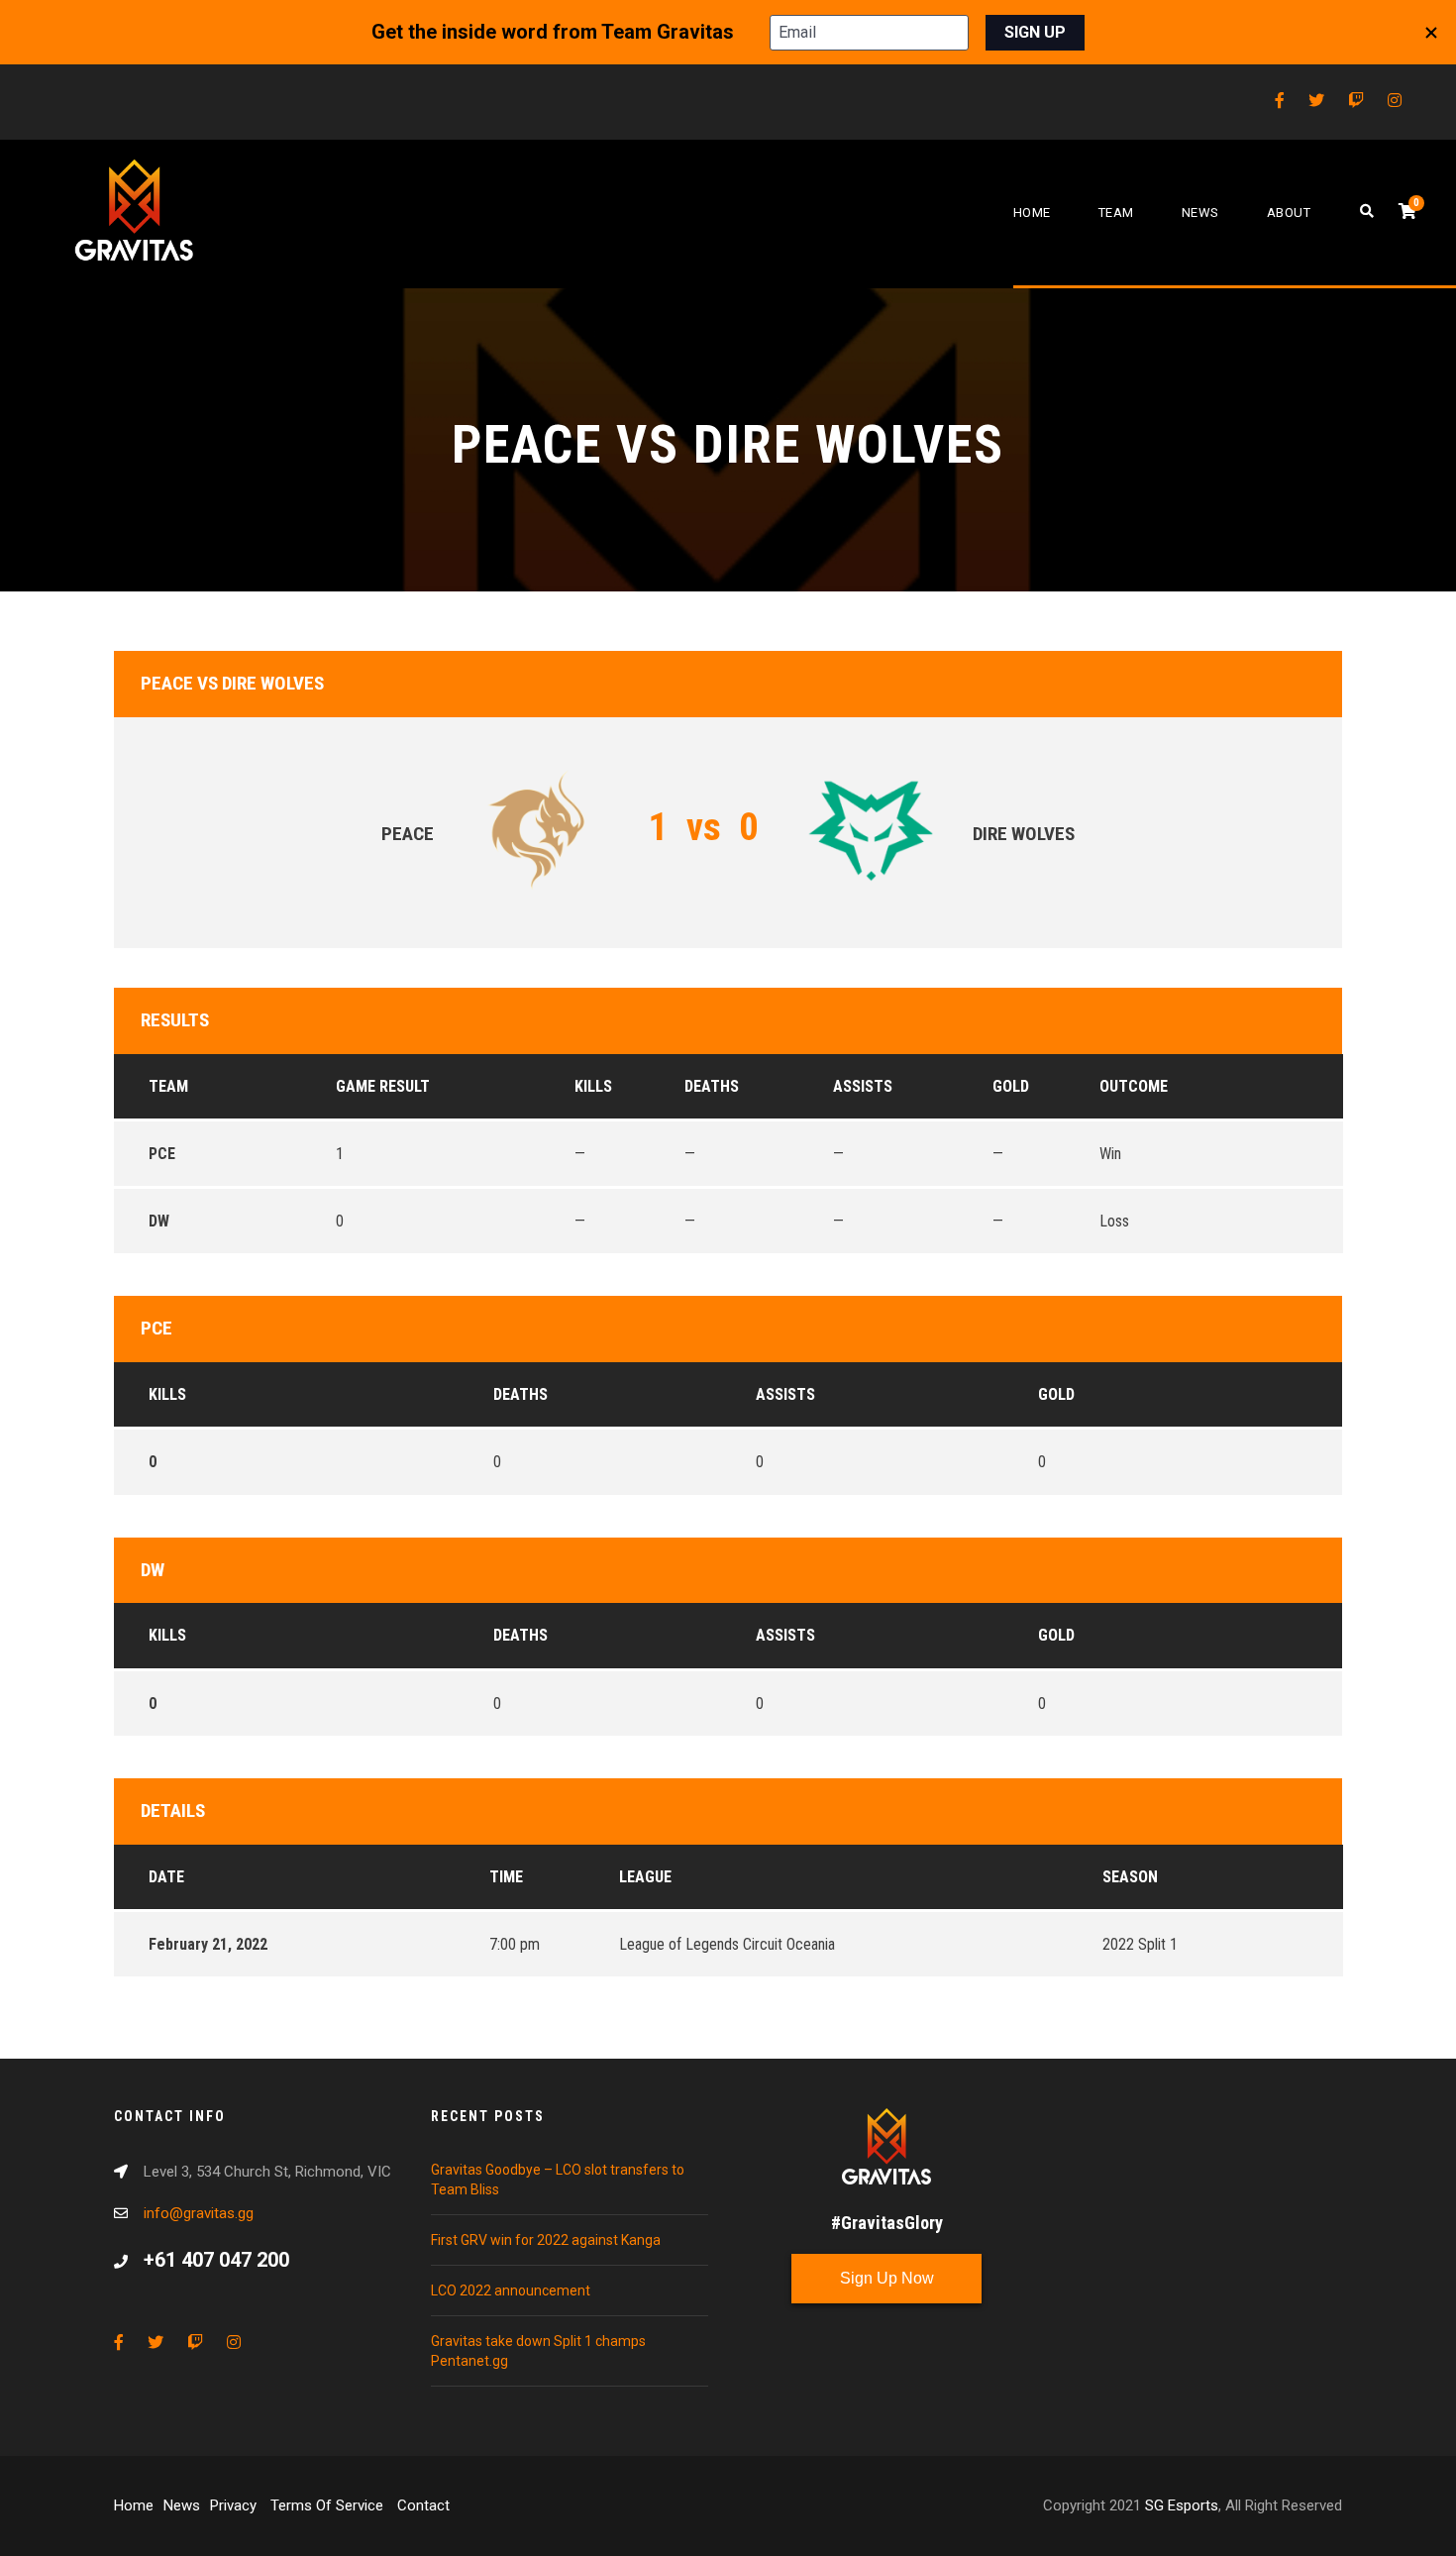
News (1200, 213)
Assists (785, 1394)
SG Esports (1182, 2505)
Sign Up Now (887, 2278)
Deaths (520, 1394)
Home (1032, 213)
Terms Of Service (329, 2505)
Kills (167, 1394)
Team (1116, 213)
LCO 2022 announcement (511, 2290)
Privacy (235, 2505)
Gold (1056, 1394)
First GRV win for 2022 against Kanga (546, 2240)
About (1289, 213)
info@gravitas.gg (199, 2213)
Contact (423, 2505)
